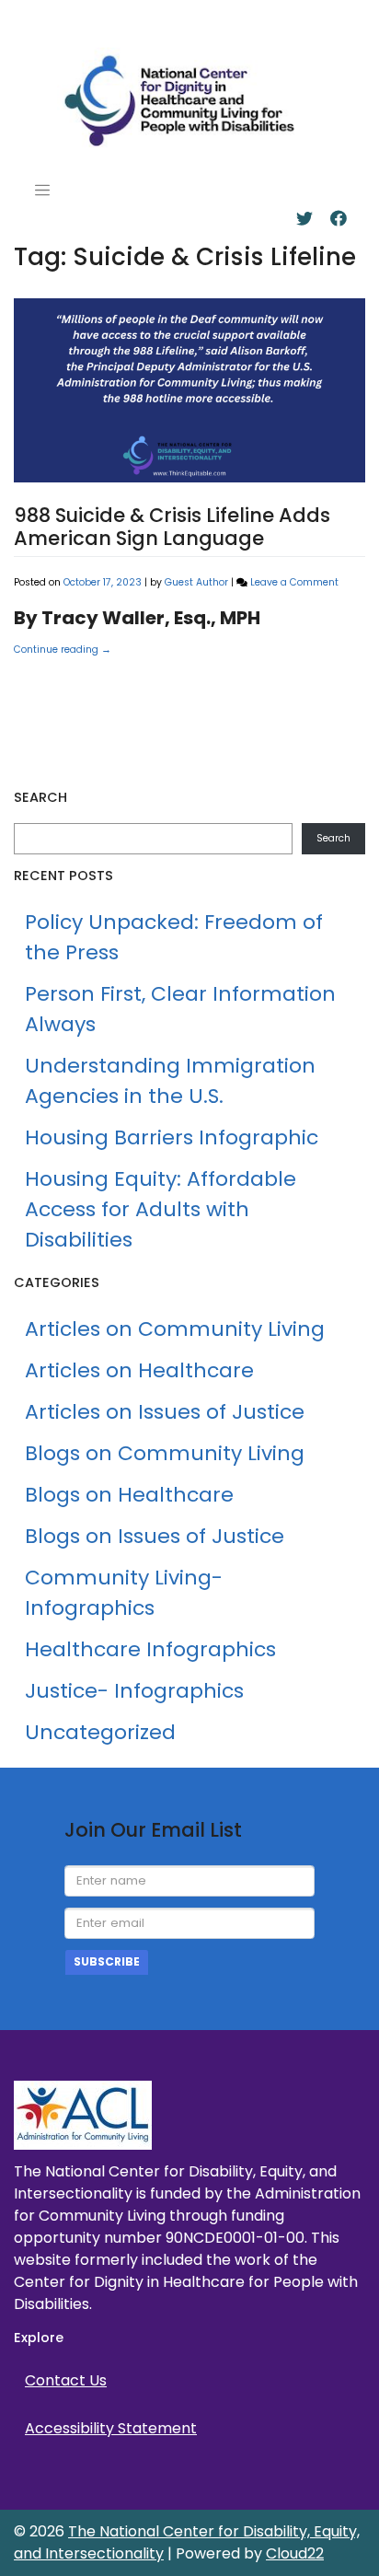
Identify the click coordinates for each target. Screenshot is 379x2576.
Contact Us (66, 2380)
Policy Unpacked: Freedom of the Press (174, 937)
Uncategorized (100, 1732)
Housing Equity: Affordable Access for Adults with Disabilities (161, 1209)
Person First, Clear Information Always (180, 1009)
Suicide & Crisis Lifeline (173, 712)
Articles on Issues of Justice (165, 1412)
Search (333, 838)
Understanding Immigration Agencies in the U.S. (170, 1081)
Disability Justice (163, 690)
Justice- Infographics (134, 1691)
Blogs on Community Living (165, 1453)
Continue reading (63, 650)
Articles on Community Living (175, 1329)
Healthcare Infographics (150, 1649)
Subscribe (107, 1961)
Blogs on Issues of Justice (155, 1536)
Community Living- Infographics (124, 1593)
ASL (283, 668)
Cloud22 (295, 2553)
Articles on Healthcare (142, 668)
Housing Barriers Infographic (172, 1137)
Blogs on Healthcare (129, 1495)
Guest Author (196, 582)
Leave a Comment (294, 582)
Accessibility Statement (111, 2428)
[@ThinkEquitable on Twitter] (304, 218)
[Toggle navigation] (42, 191)
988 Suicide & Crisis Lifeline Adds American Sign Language (172, 527)
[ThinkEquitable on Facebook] (339, 218)
